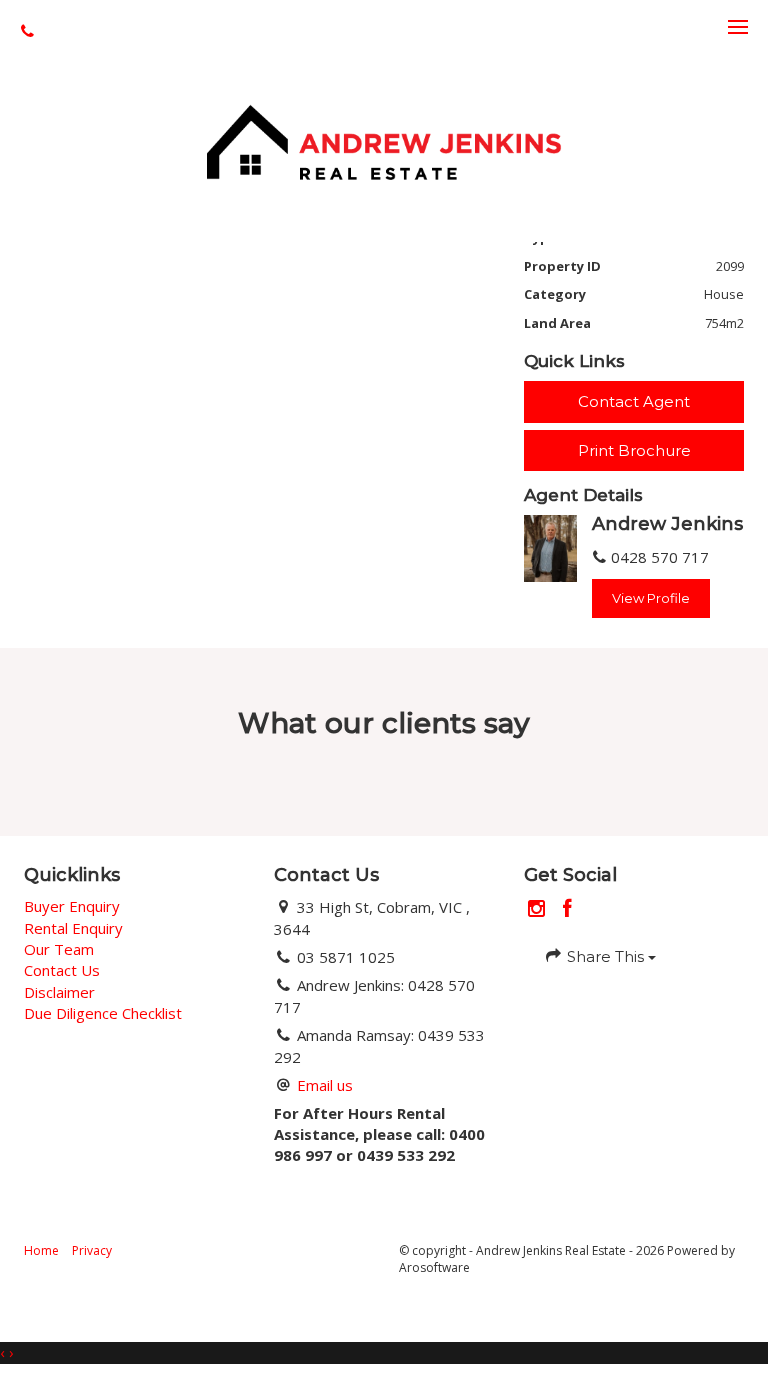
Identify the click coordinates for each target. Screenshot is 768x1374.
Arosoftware (434, 1267)
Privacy (92, 1250)
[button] (634, 450)
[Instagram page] (539, 909)
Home (41, 1250)
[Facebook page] (568, 909)
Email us (325, 1085)
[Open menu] (738, 27)
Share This (605, 956)
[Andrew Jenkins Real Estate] (383, 140)
